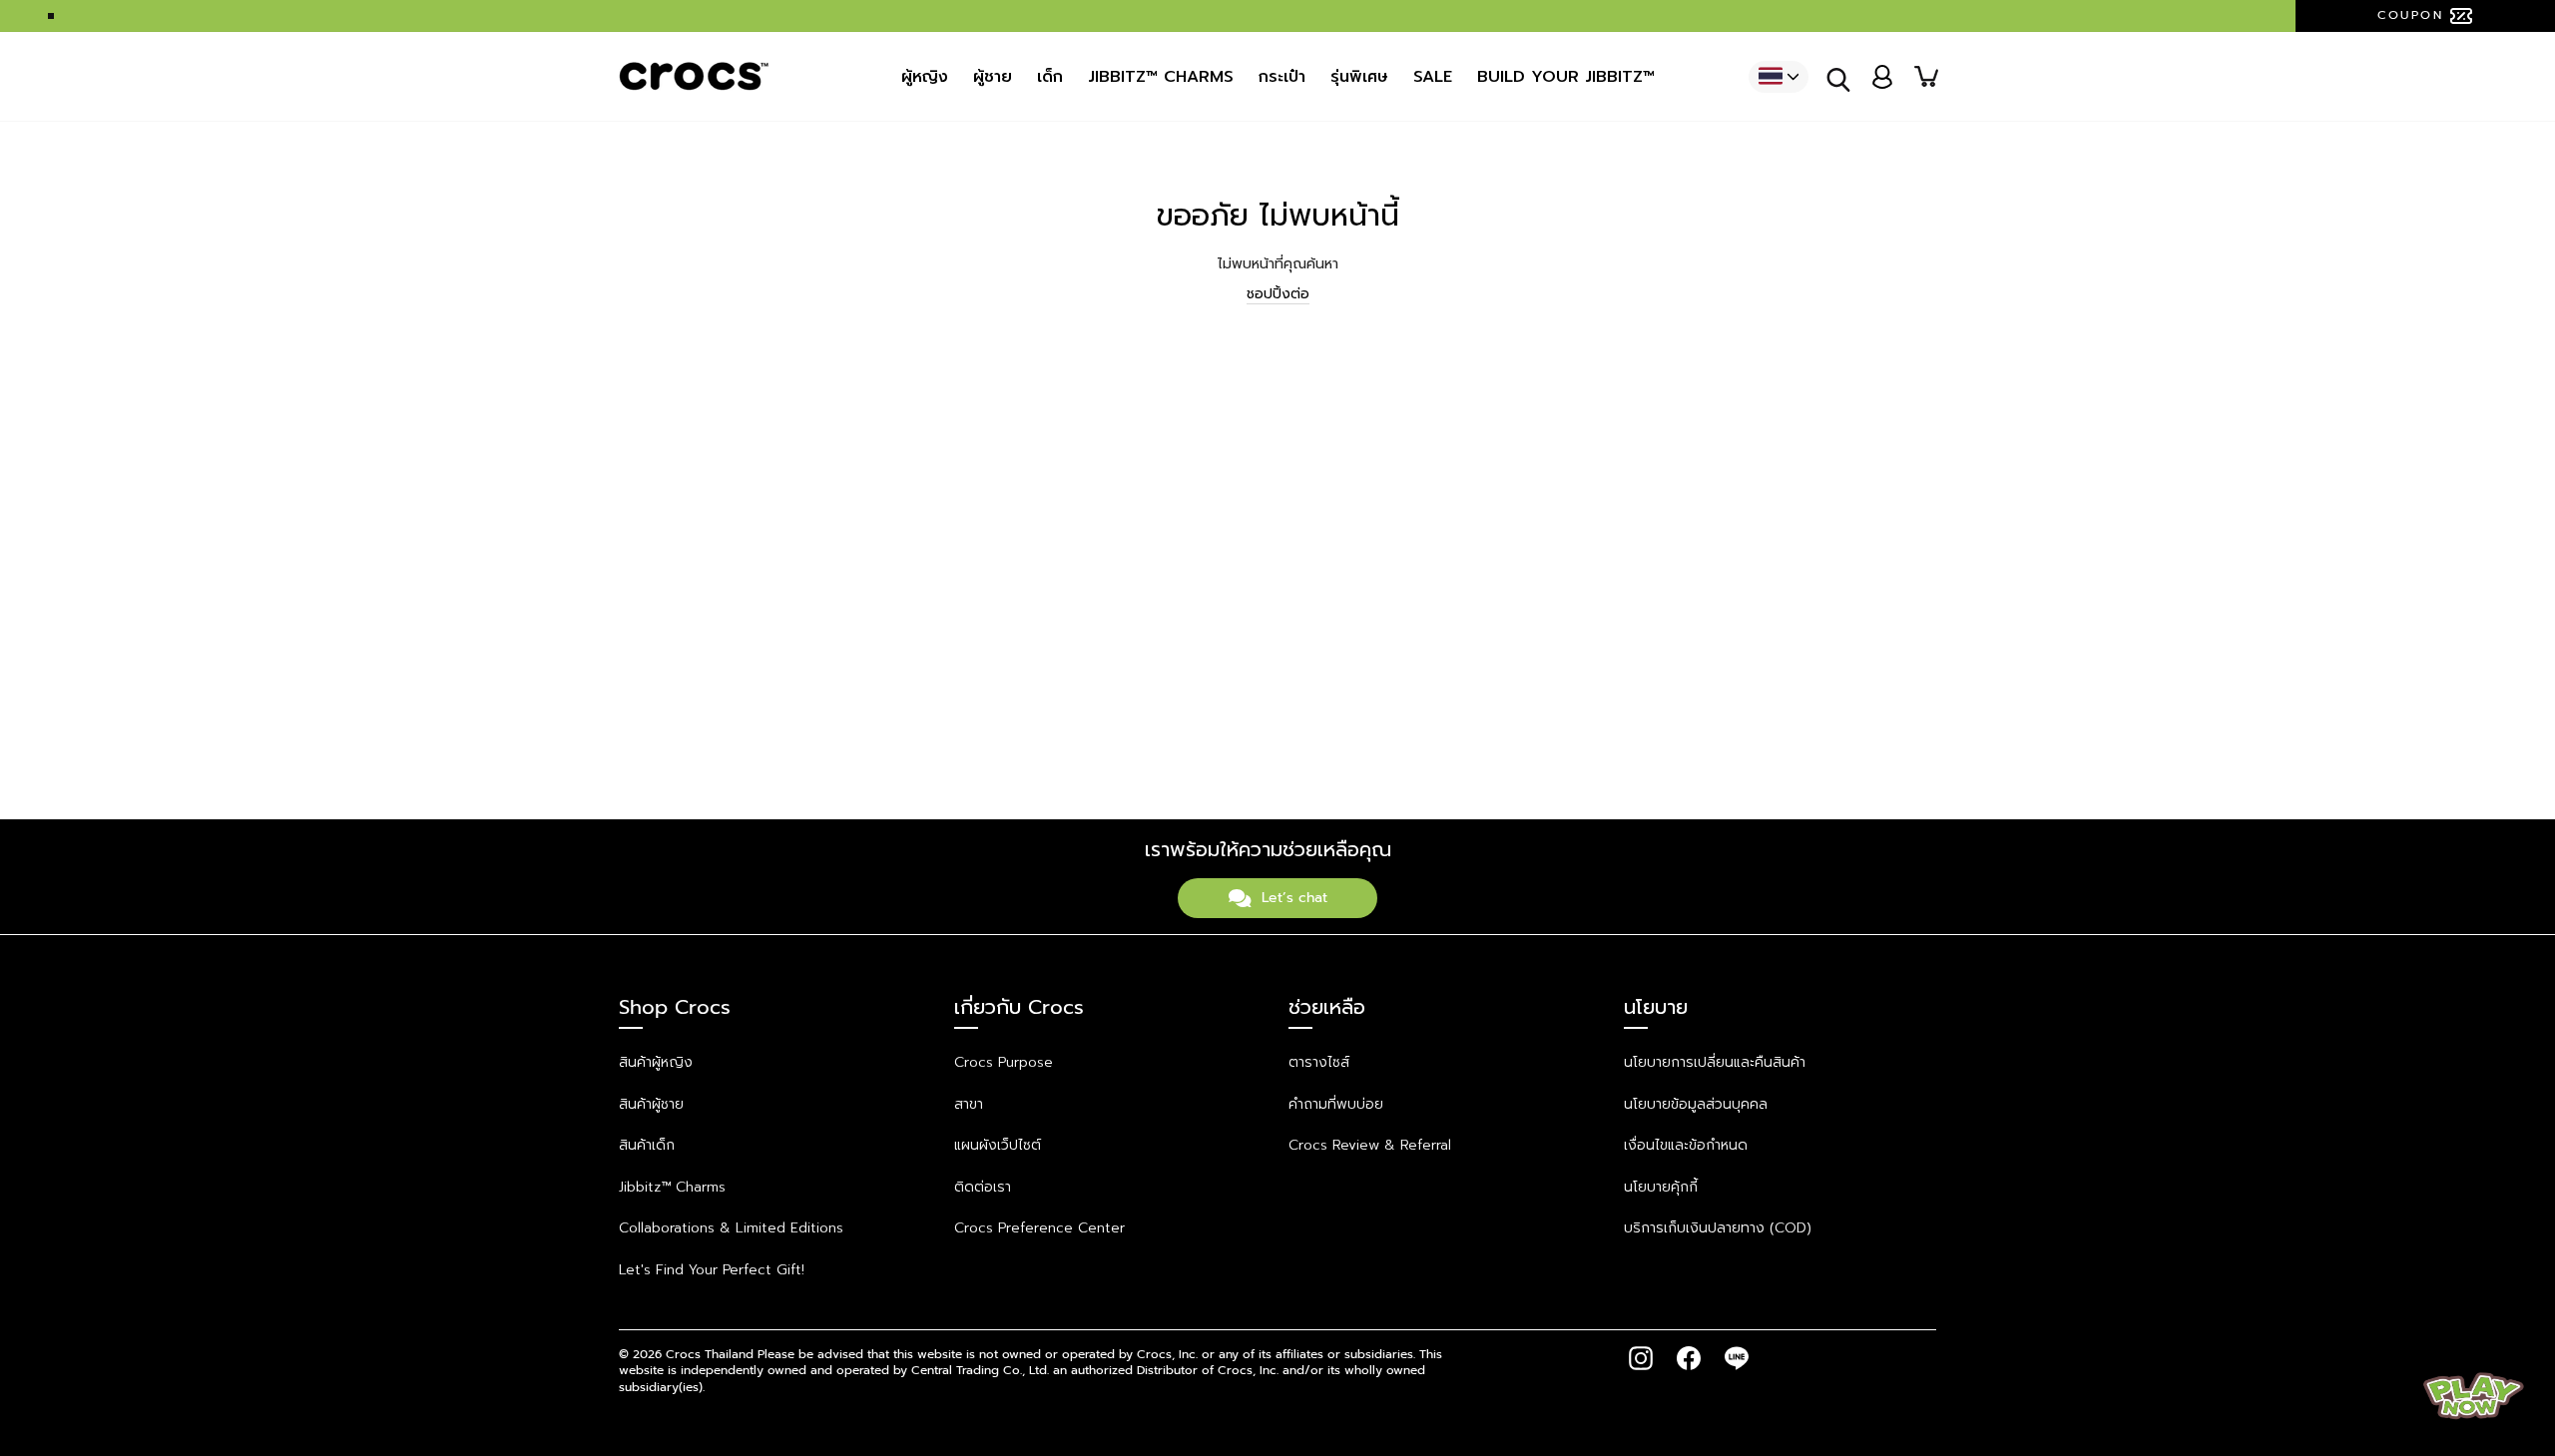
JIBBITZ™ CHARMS (1161, 77)
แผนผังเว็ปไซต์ (998, 1145)
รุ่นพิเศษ (1359, 77)
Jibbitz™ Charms (672, 1187)
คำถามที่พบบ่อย (1336, 1104)
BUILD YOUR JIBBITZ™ (1566, 77)
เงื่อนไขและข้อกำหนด (1686, 1145)
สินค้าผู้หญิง (656, 1062)
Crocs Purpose (1004, 1062)
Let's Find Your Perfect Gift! (712, 1270)
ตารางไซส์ (1319, 1062)
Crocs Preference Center (1039, 1228)
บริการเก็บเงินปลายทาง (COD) (1718, 1228)
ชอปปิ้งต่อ (1278, 294)
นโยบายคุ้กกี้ (1661, 1187)
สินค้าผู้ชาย (651, 1104)
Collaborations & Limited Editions (731, 1228)
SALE (1433, 77)
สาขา (969, 1104)
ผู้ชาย (993, 77)
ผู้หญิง (925, 77)
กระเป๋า (1282, 77)
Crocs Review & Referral (1370, 1145)
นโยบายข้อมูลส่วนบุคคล (1696, 1104)
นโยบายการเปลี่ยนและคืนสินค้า (1715, 1062)
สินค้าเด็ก (647, 1145)
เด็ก (1050, 77)
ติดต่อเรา (983, 1187)
